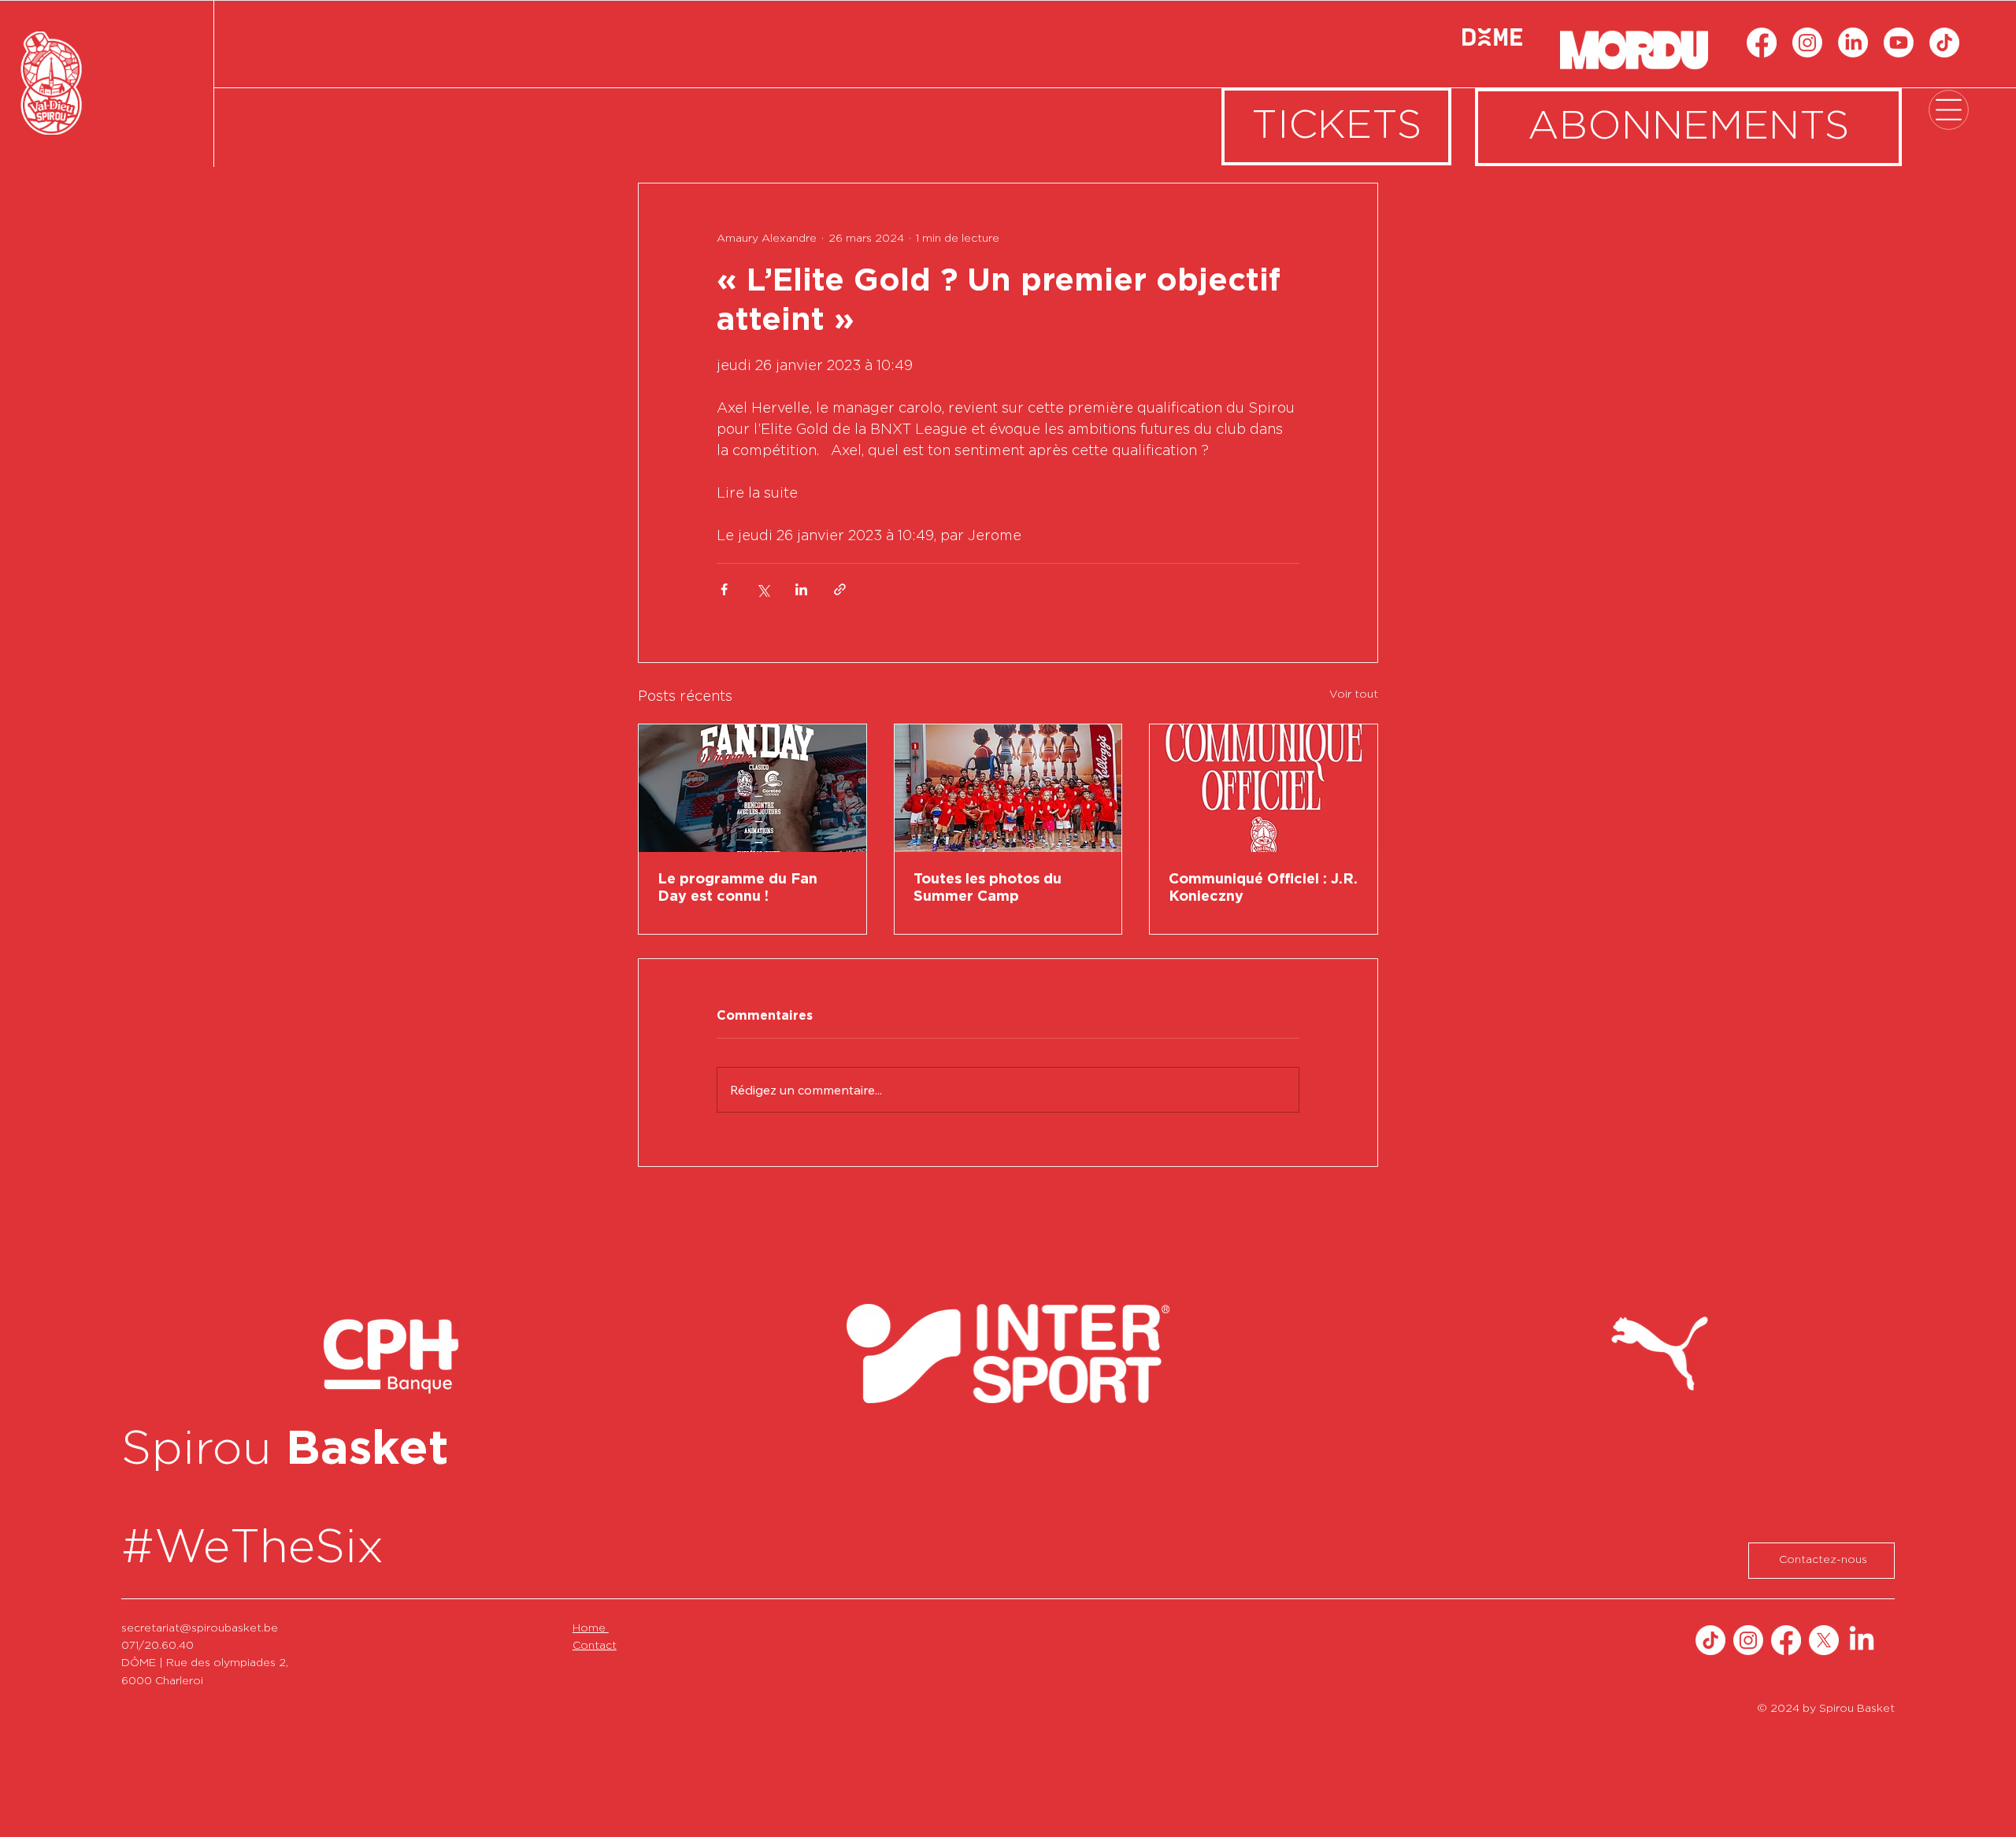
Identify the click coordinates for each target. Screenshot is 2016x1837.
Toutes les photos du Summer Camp (988, 888)
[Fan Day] (752, 788)
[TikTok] (1944, 43)
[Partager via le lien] (840, 589)
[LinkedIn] (1853, 43)
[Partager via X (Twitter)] (763, 589)
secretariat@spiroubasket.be (200, 1642)
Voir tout (1354, 694)
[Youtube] (1899, 43)
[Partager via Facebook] (724, 589)
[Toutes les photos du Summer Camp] (1008, 788)
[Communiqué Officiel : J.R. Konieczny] (1264, 788)
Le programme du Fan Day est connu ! (737, 888)
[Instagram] (1807, 43)
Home (591, 1642)
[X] (1824, 1654)
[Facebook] (1762, 43)
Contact (595, 1659)
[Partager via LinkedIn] (801, 589)
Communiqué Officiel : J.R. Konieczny (1263, 888)
